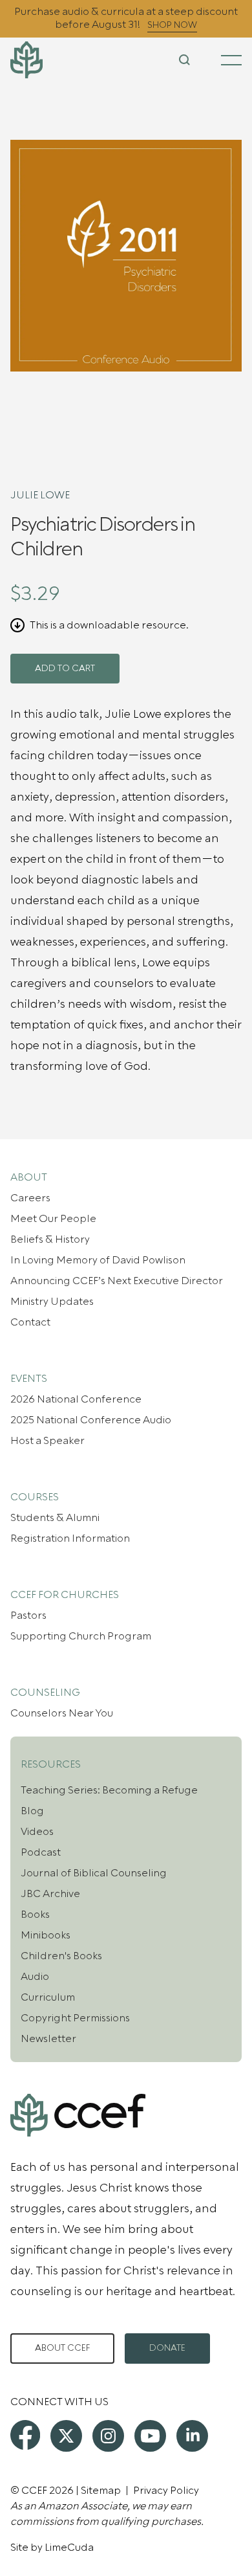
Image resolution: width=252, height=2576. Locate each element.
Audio (35, 1977)
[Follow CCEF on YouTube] (150, 2436)
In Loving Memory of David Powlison (98, 1260)
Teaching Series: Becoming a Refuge (109, 1790)
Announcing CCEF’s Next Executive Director (117, 1281)
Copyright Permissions (75, 2018)
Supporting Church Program (81, 1636)
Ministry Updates (52, 1302)
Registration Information (70, 1538)
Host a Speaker (47, 1441)
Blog (32, 1811)
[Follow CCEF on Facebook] (25, 2435)
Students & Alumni (55, 1518)
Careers (30, 1198)
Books (35, 1915)
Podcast (41, 1852)
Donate (167, 2348)
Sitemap (101, 2491)
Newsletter (48, 2039)
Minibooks (46, 1935)
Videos (37, 1832)
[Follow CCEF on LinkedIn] (192, 2436)
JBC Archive (50, 1894)
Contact (30, 1322)
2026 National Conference (76, 1399)
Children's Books (61, 1956)
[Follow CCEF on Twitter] (66, 2436)
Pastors (28, 1616)
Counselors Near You (62, 1713)
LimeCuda (69, 2548)
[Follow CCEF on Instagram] (108, 2436)
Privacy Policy (166, 2491)
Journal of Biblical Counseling (94, 1873)
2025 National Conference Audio (91, 1420)
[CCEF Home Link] (49, 60)
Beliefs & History (50, 1239)
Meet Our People (53, 1219)
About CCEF (62, 2348)
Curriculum (48, 1997)
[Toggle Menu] (231, 60)
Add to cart (65, 669)
